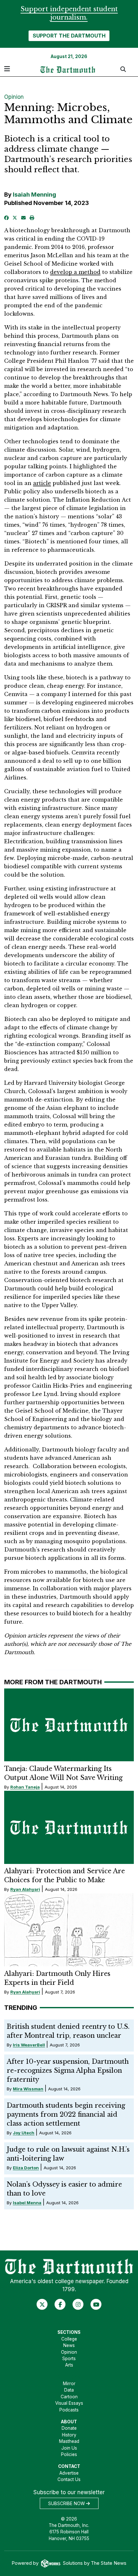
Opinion (14, 97)
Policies (69, 2454)
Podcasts (69, 2410)
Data (69, 2390)
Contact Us (69, 2479)
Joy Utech (24, 2133)
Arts (69, 2365)
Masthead (69, 2441)
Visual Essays (69, 2403)
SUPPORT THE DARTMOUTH (69, 36)
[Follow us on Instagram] (78, 2304)
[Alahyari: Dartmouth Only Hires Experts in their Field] (69, 1930)
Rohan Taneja (25, 1787)
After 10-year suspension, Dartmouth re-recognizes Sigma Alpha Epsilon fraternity (68, 2070)
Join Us (69, 2448)
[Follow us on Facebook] (60, 2304)
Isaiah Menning (34, 195)
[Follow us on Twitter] (42, 2304)
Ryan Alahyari (25, 1889)
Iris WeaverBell (29, 2045)
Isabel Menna (27, 2203)
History (69, 2435)
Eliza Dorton (26, 2168)
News (69, 2345)
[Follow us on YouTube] (96, 2304)
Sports (69, 2359)
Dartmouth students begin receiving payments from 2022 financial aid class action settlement (66, 2114)
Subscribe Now (67, 2504)
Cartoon (69, 2397)
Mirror (69, 2384)
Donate (69, 2428)
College (69, 2339)
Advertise (69, 2473)
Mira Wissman (28, 2089)
